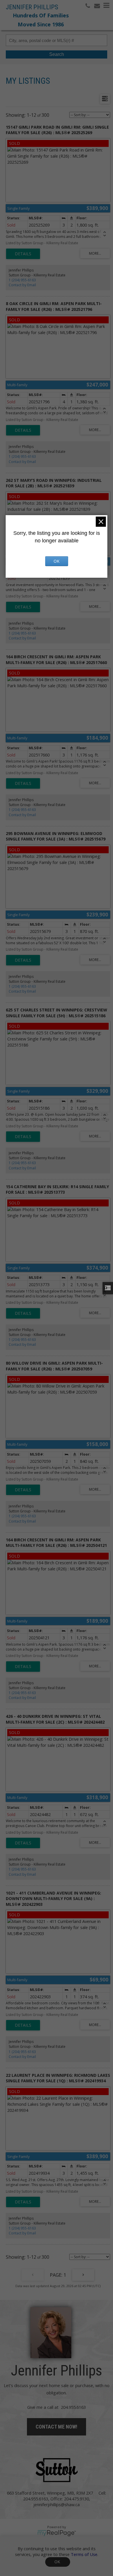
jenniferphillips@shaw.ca (57, 2504)
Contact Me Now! (57, 2427)
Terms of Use (84, 2554)
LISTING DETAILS (23, 254)
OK (58, 2562)
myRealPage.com (57, 2533)
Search (57, 54)
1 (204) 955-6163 (22, 280)
